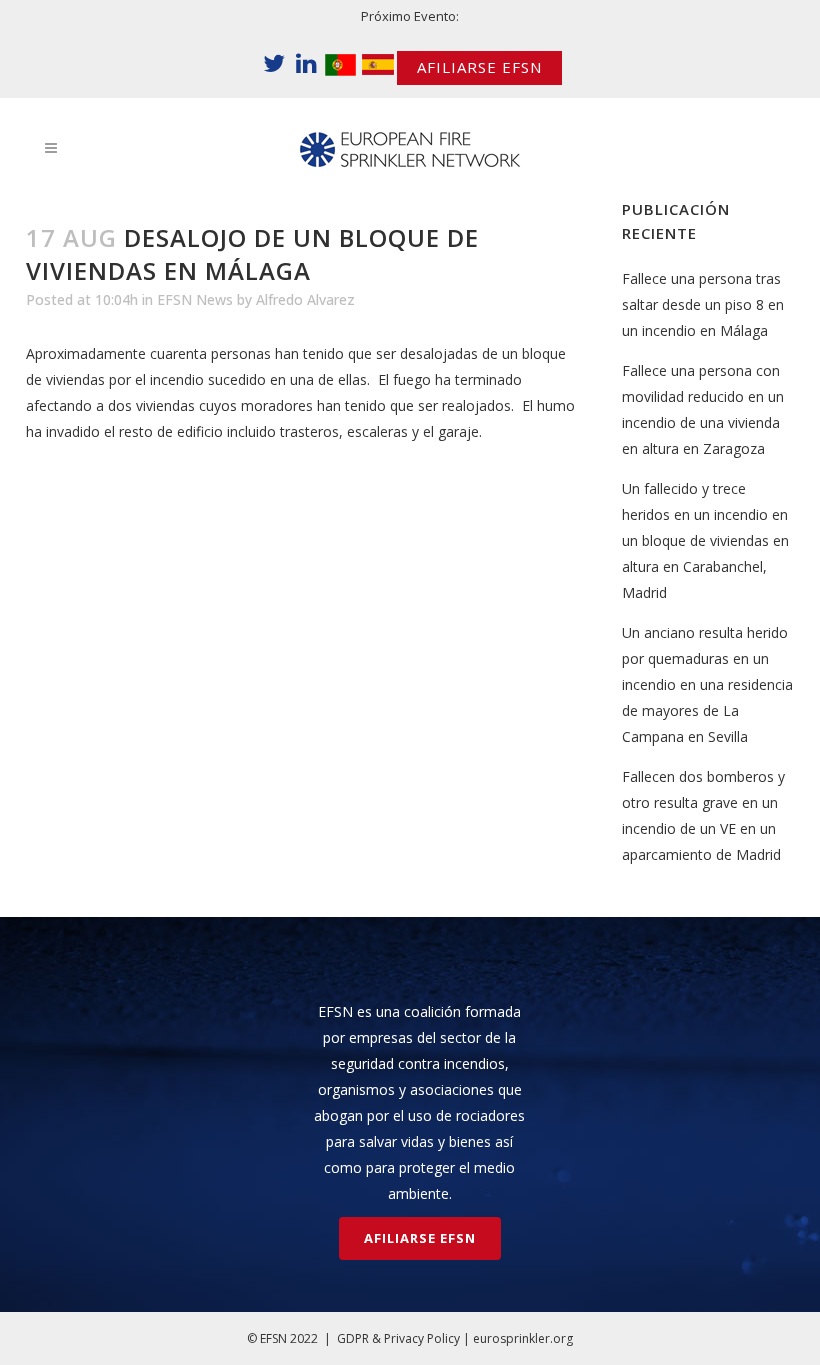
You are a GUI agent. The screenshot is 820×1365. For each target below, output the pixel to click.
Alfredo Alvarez (305, 299)
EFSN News (195, 299)
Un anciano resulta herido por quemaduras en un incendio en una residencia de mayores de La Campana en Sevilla (707, 684)
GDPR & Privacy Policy (398, 1338)
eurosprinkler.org (523, 1338)
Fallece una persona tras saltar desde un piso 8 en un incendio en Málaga (703, 304)
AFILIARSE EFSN (479, 67)
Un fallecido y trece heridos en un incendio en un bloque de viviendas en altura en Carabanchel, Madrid (705, 540)
